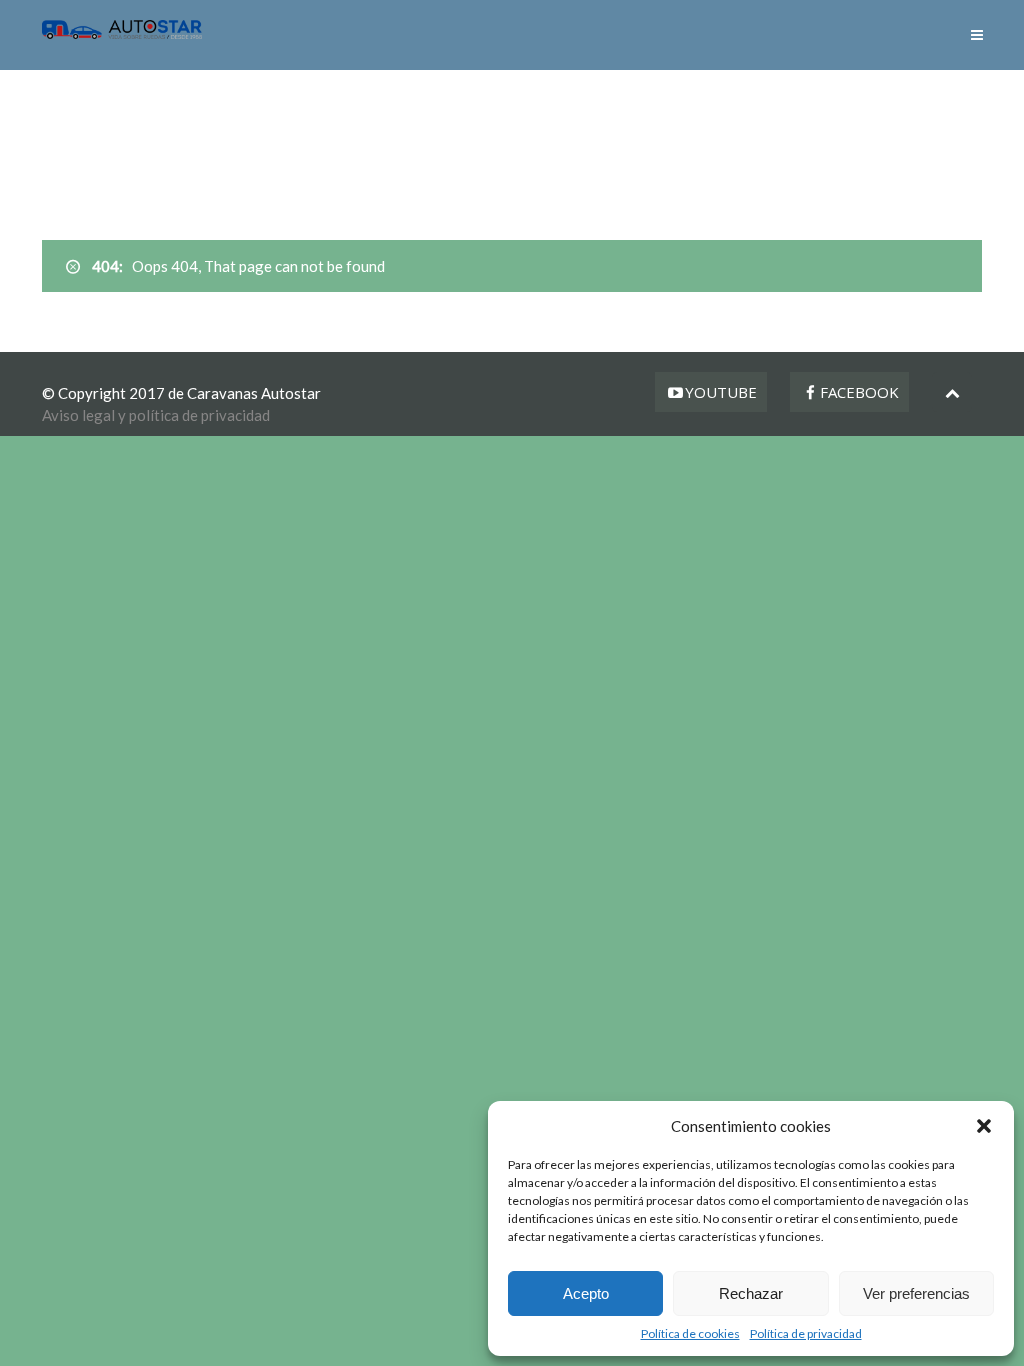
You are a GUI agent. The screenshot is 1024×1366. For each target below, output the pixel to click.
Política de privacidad (806, 1333)
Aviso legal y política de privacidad (156, 415)
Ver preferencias (916, 1293)
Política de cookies (690, 1333)
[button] (984, 1126)
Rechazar (751, 1293)
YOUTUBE (721, 392)
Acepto (586, 1293)
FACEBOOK (859, 392)
